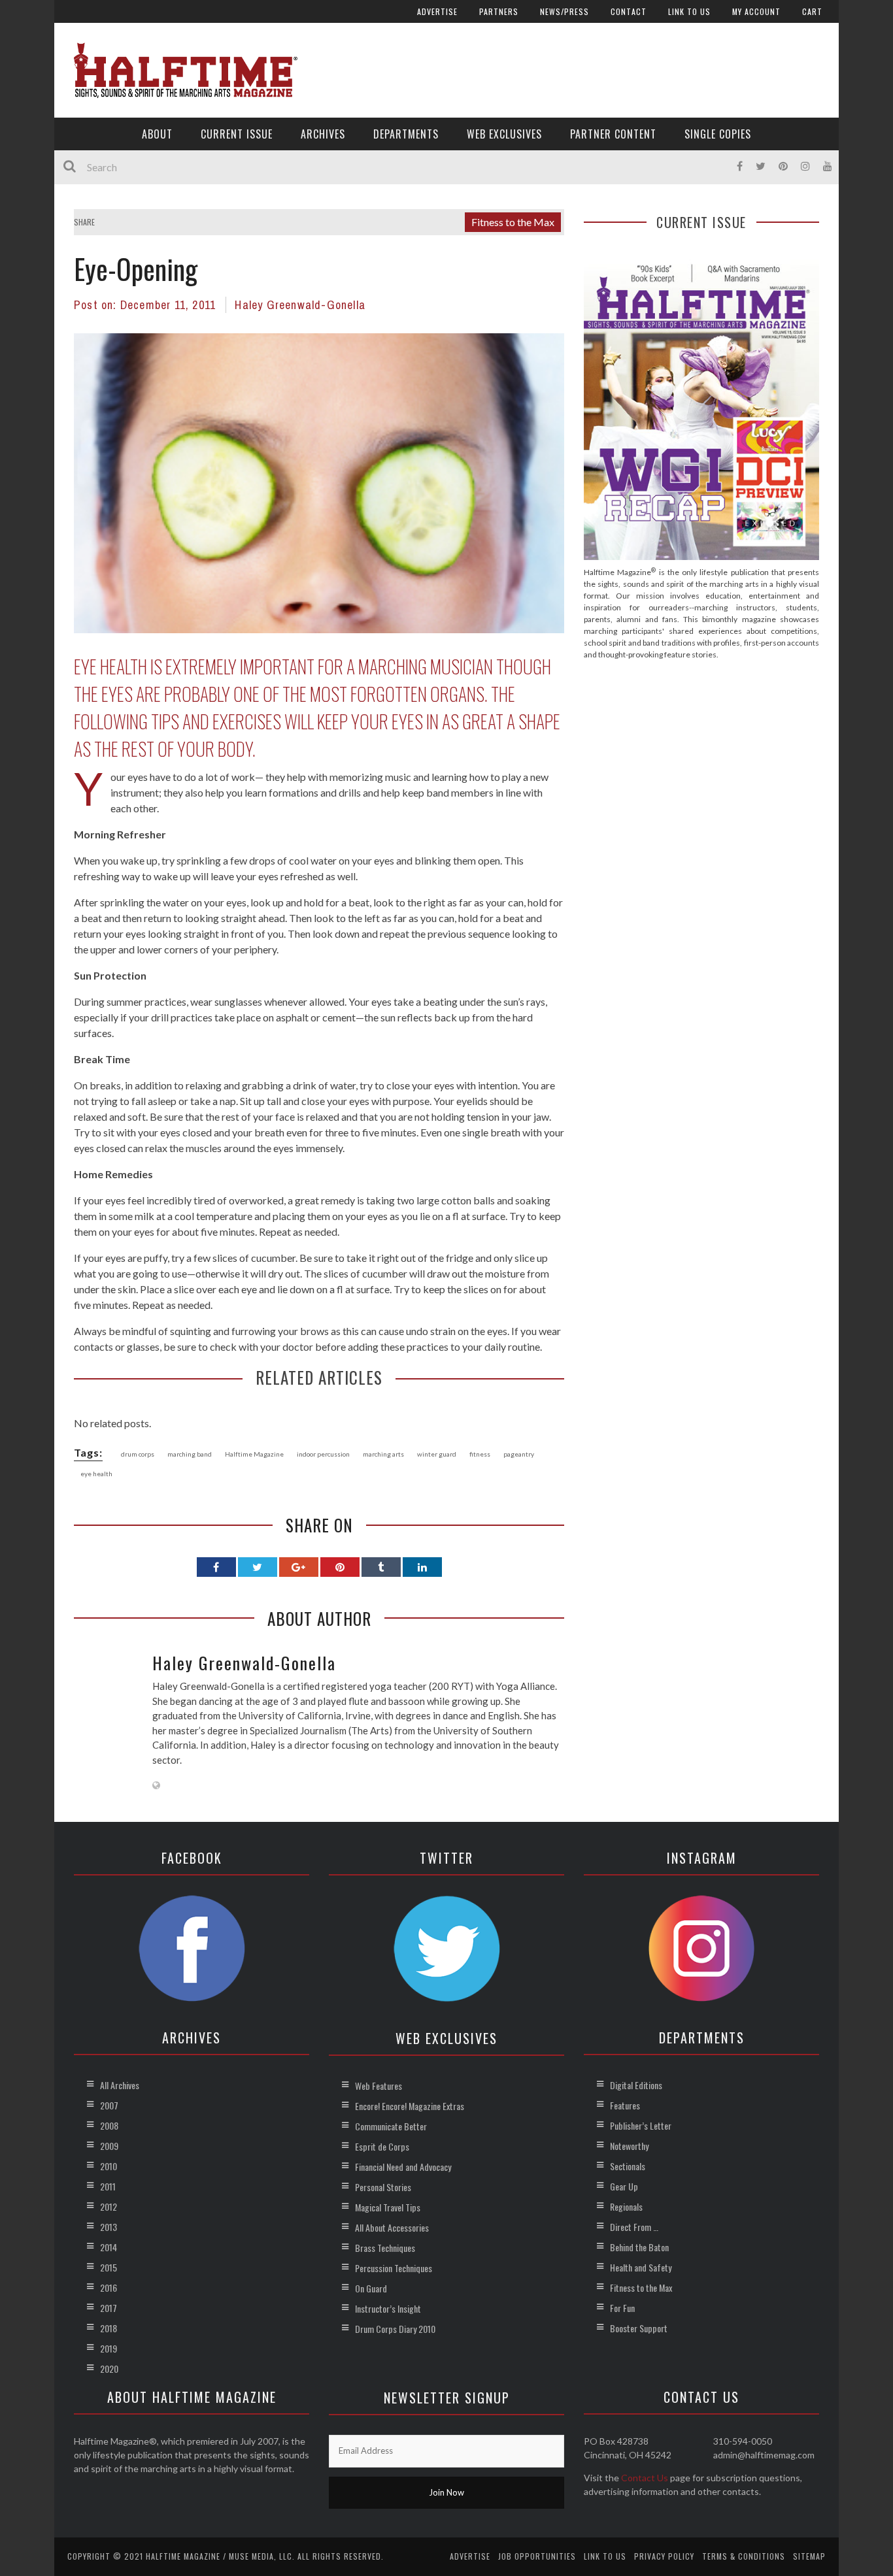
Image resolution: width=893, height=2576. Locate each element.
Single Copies (718, 134)
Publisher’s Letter (641, 2125)
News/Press (564, 11)
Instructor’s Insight (388, 2308)
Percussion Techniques (394, 2268)
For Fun (622, 2308)
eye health (96, 1474)
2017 (109, 2308)
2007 (109, 2105)
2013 (109, 2227)
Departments (406, 134)
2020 (109, 2369)
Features (625, 2105)
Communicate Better (391, 2126)
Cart (812, 11)
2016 (109, 2287)
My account (756, 11)
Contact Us (645, 2478)
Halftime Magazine (254, 1454)
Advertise (437, 11)
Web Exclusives (504, 134)
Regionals (626, 2206)
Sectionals (628, 2166)
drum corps (138, 1454)
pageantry (519, 1454)
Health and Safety (641, 2267)
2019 (109, 2348)
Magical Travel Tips (388, 2207)
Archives (323, 134)
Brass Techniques (385, 2248)
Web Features (379, 2086)
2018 (109, 2328)
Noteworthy (629, 2146)
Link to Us (689, 11)
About (157, 134)
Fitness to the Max (513, 222)
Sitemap (809, 2556)
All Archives (120, 2085)
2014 (109, 2247)
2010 (109, 2166)
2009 (109, 2146)
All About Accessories (392, 2227)
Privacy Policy (664, 2556)
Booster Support (639, 2328)
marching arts (383, 1454)
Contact (629, 11)
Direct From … (634, 2227)
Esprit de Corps (382, 2146)
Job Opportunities (537, 2556)
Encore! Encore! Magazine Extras (410, 2106)
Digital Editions (636, 2085)
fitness (480, 1454)
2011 (108, 2186)
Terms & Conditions (744, 2556)
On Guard (371, 2288)
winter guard (437, 1454)
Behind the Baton (639, 2247)
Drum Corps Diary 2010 (395, 2329)
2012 (109, 2206)
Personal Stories (383, 2187)
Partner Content (613, 134)
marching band (190, 1454)
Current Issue (237, 134)
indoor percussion (323, 1454)
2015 (109, 2267)
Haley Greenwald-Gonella (300, 305)
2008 (109, 2125)
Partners (499, 11)
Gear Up (624, 2186)
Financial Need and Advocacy (403, 2167)
